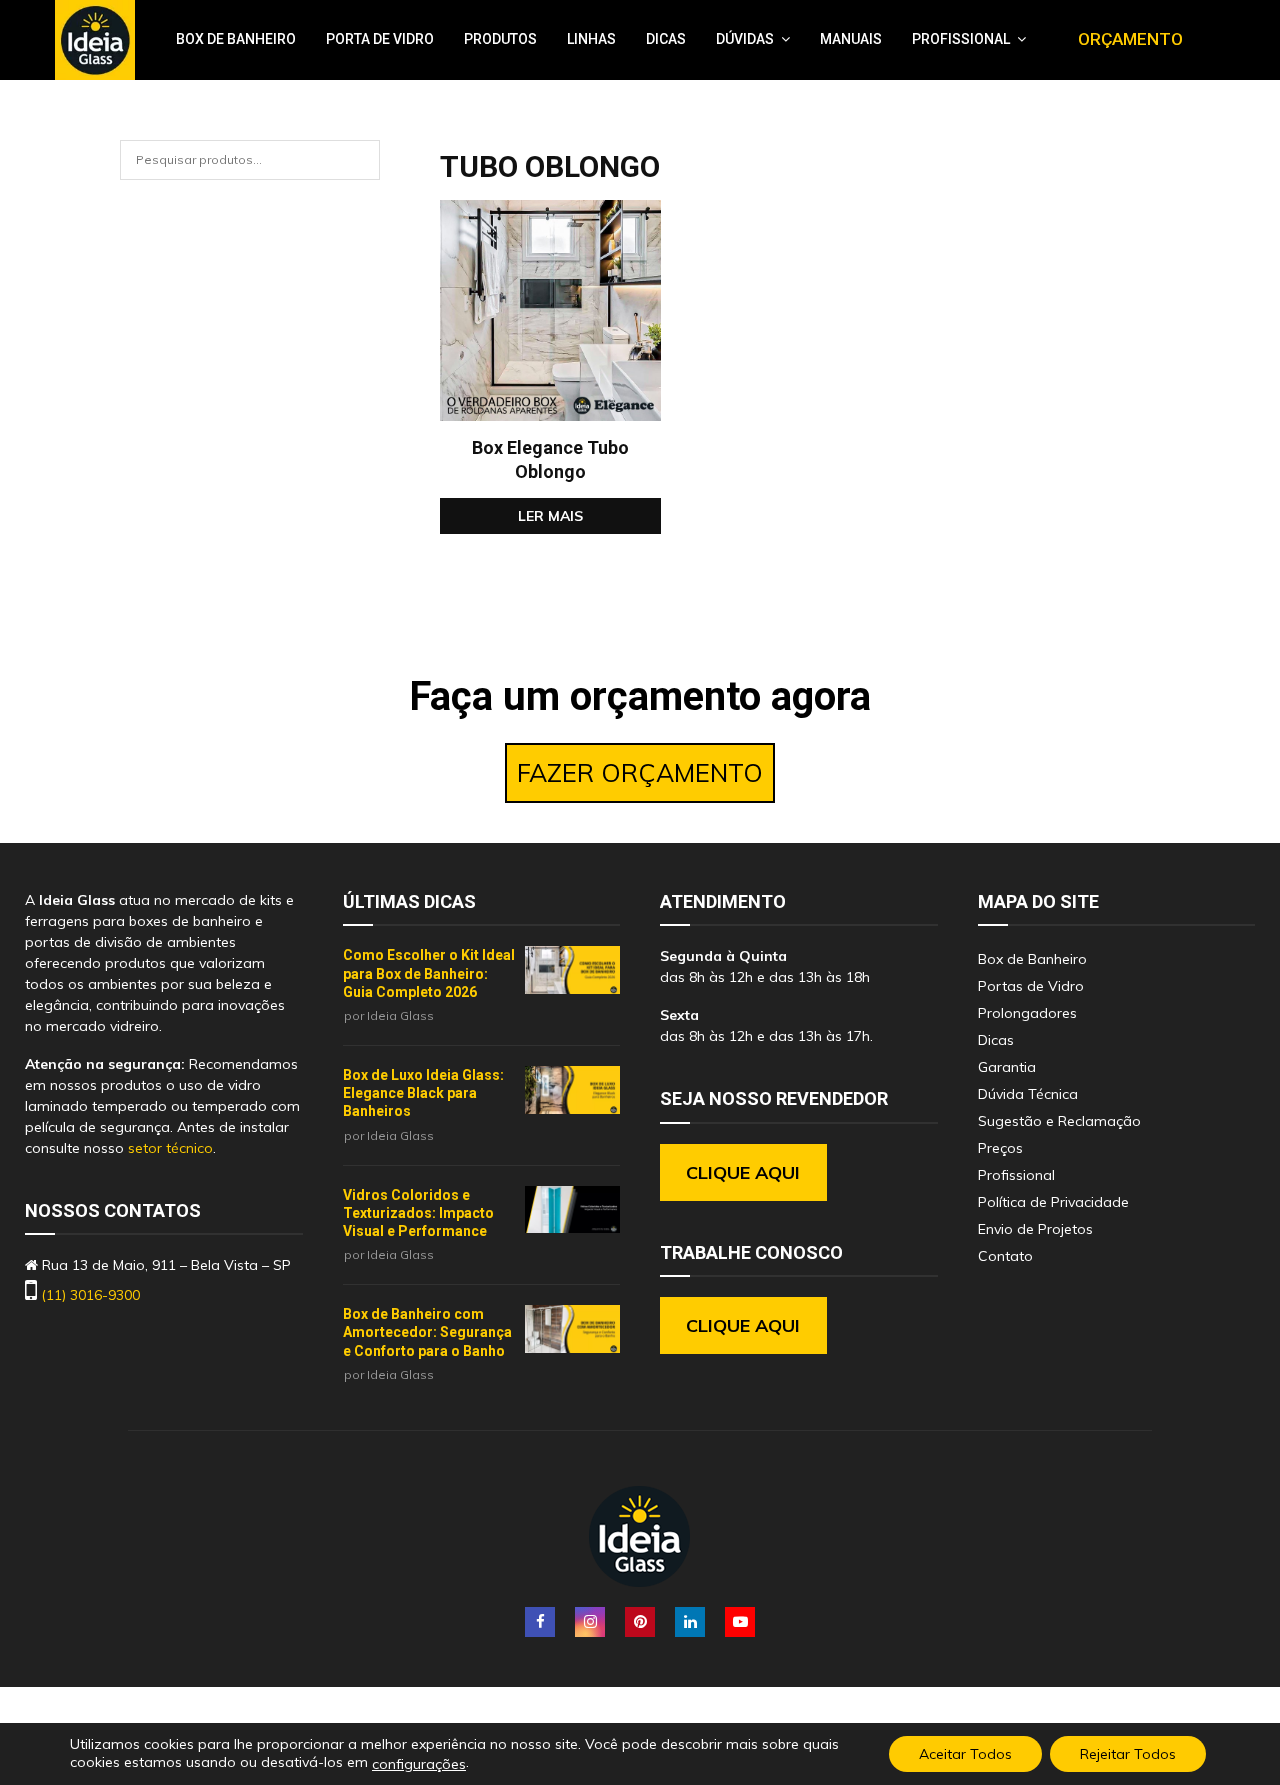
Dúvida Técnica (1028, 1094)
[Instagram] (590, 1622)
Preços (1000, 1148)
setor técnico (170, 1148)
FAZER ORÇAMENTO (640, 772)
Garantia (1007, 1067)
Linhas (591, 39)
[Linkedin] (690, 1622)
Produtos (500, 39)
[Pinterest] (640, 1622)
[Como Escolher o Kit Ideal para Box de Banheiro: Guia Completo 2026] (572, 970)
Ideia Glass (400, 1015)
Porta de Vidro (380, 39)
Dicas (666, 39)
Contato (1005, 1256)
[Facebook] (540, 1622)
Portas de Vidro (1031, 986)
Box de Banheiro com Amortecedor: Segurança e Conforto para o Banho (427, 1332)
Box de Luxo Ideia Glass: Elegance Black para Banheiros (423, 1093)
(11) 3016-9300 (90, 1295)
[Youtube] (740, 1622)
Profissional (961, 39)
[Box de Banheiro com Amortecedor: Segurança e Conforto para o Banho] (572, 1329)
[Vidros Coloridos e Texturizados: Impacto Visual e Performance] (572, 1210)
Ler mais (550, 516)
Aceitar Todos (965, 1754)
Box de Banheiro (236, 39)
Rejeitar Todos (1128, 1754)
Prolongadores (1027, 1013)
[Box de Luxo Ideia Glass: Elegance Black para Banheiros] (572, 1090)
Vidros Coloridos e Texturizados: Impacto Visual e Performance (418, 1213)
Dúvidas (745, 39)
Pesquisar (370, 170)
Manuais (851, 39)
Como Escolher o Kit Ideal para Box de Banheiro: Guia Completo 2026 (429, 973)
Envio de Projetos (1035, 1229)
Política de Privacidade (1053, 1202)
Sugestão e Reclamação (1059, 1121)
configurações (419, 1764)
